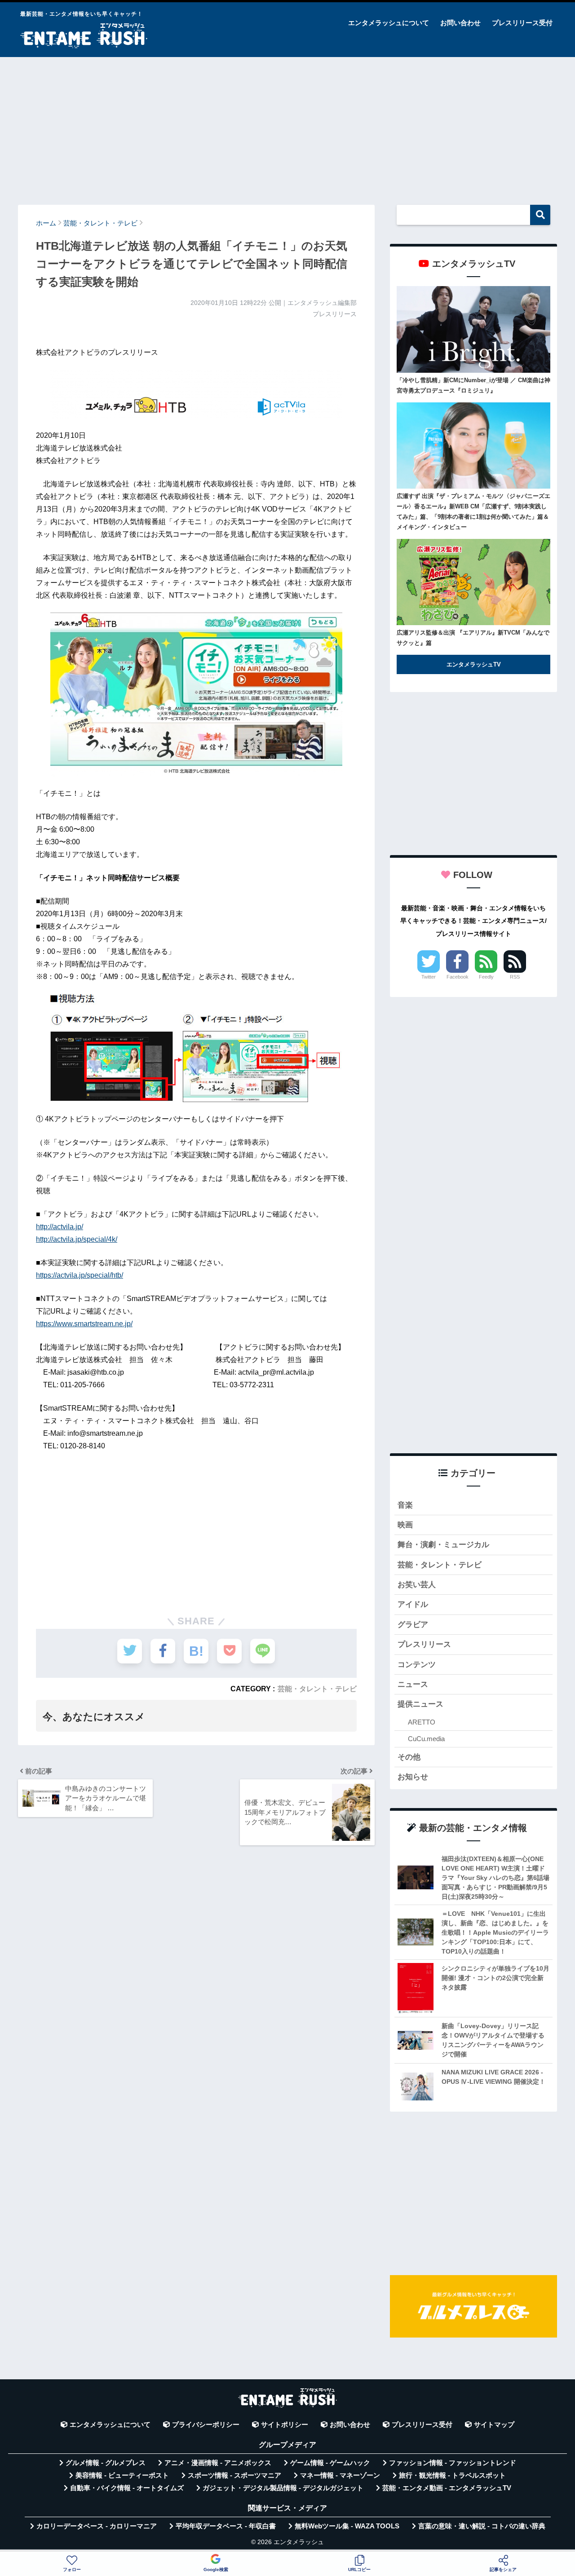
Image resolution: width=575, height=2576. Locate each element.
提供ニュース (420, 1704)
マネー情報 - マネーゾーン (340, 2475)
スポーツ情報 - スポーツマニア (234, 2475)
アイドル (413, 1604)
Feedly (486, 977)
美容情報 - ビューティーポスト (122, 2475)
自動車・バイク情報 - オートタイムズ (127, 2488)
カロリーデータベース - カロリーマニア (97, 2526)
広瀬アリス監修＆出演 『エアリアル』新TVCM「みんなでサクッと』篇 (473, 638)
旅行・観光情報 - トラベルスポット (452, 2475)
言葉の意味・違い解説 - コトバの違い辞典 (482, 2526)
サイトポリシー (285, 2425)
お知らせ (413, 1777)
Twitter (429, 977)
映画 (405, 1525)
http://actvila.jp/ (60, 1227)
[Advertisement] (287, 127)
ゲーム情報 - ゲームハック (330, 2463)
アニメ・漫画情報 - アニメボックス (218, 2463)
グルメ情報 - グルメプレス (106, 2463)
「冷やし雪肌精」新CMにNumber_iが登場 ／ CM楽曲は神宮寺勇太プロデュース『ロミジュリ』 (473, 385)
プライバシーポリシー (206, 2425)
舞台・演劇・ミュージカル (443, 1545)
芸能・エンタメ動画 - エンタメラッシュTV (447, 2488)
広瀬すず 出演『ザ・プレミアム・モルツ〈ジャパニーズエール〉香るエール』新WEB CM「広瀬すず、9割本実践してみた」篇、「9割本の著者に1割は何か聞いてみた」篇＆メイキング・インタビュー (473, 512)
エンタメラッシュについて (389, 23)
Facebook (458, 977)
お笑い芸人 (417, 1585)
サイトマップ (494, 2425)
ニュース (413, 1684)
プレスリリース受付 (522, 23)
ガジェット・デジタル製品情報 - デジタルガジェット (283, 2488)
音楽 (405, 1505)
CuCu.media (426, 1739)
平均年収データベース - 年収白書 (226, 2526)
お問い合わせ (460, 23)
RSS (515, 977)
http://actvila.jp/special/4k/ (77, 1239)
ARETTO (422, 1722)
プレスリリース (424, 1644)
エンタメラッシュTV (474, 664)
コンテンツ (417, 1665)
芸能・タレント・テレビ (317, 1689)
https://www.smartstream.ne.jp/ (84, 1324)
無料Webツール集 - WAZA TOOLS (347, 2526)
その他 (409, 1757)
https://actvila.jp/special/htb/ (80, 1275)
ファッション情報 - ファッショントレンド (453, 2463)
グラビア (413, 1625)
